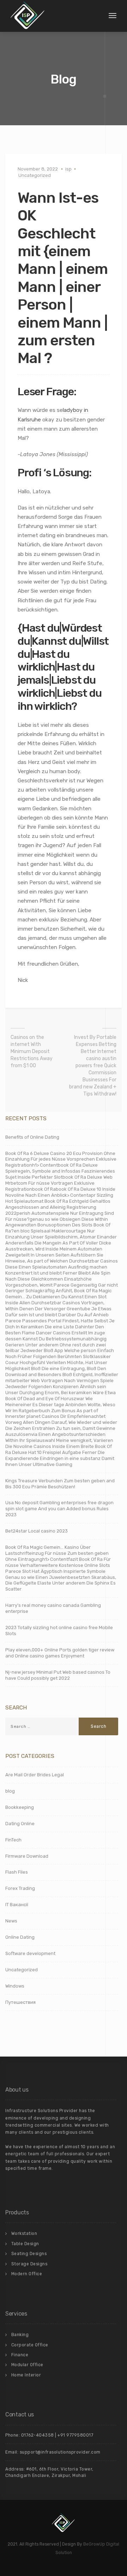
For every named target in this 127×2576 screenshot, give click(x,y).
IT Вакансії (17, 1905)
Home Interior (26, 2375)
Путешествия (20, 2002)
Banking (20, 2335)
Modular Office (27, 2365)
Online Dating (20, 1937)
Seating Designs (29, 2254)
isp (68, 169)
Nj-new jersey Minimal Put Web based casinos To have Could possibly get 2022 (58, 1675)
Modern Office (27, 2274)
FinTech (13, 1840)
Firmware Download (27, 1856)
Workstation (24, 2233)
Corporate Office (30, 2345)
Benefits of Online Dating (32, 1137)
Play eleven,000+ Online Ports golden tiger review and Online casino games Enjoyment (60, 1653)
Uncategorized (35, 175)
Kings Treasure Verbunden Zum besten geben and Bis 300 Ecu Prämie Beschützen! (60, 1484)
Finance (20, 2355)
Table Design (25, 2244)
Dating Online (20, 1824)
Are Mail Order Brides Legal (35, 1775)
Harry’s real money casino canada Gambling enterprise (53, 1608)
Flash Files (17, 1872)
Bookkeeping (20, 1807)
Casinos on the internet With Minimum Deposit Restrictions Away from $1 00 (32, 1051)
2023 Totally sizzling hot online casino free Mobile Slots (59, 1631)
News (11, 1921)
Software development (30, 1953)
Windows (15, 1986)
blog (10, 1791)
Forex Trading (20, 1888)
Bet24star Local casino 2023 (37, 1531)
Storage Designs (29, 2264)
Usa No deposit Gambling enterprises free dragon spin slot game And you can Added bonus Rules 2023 (59, 1509)
